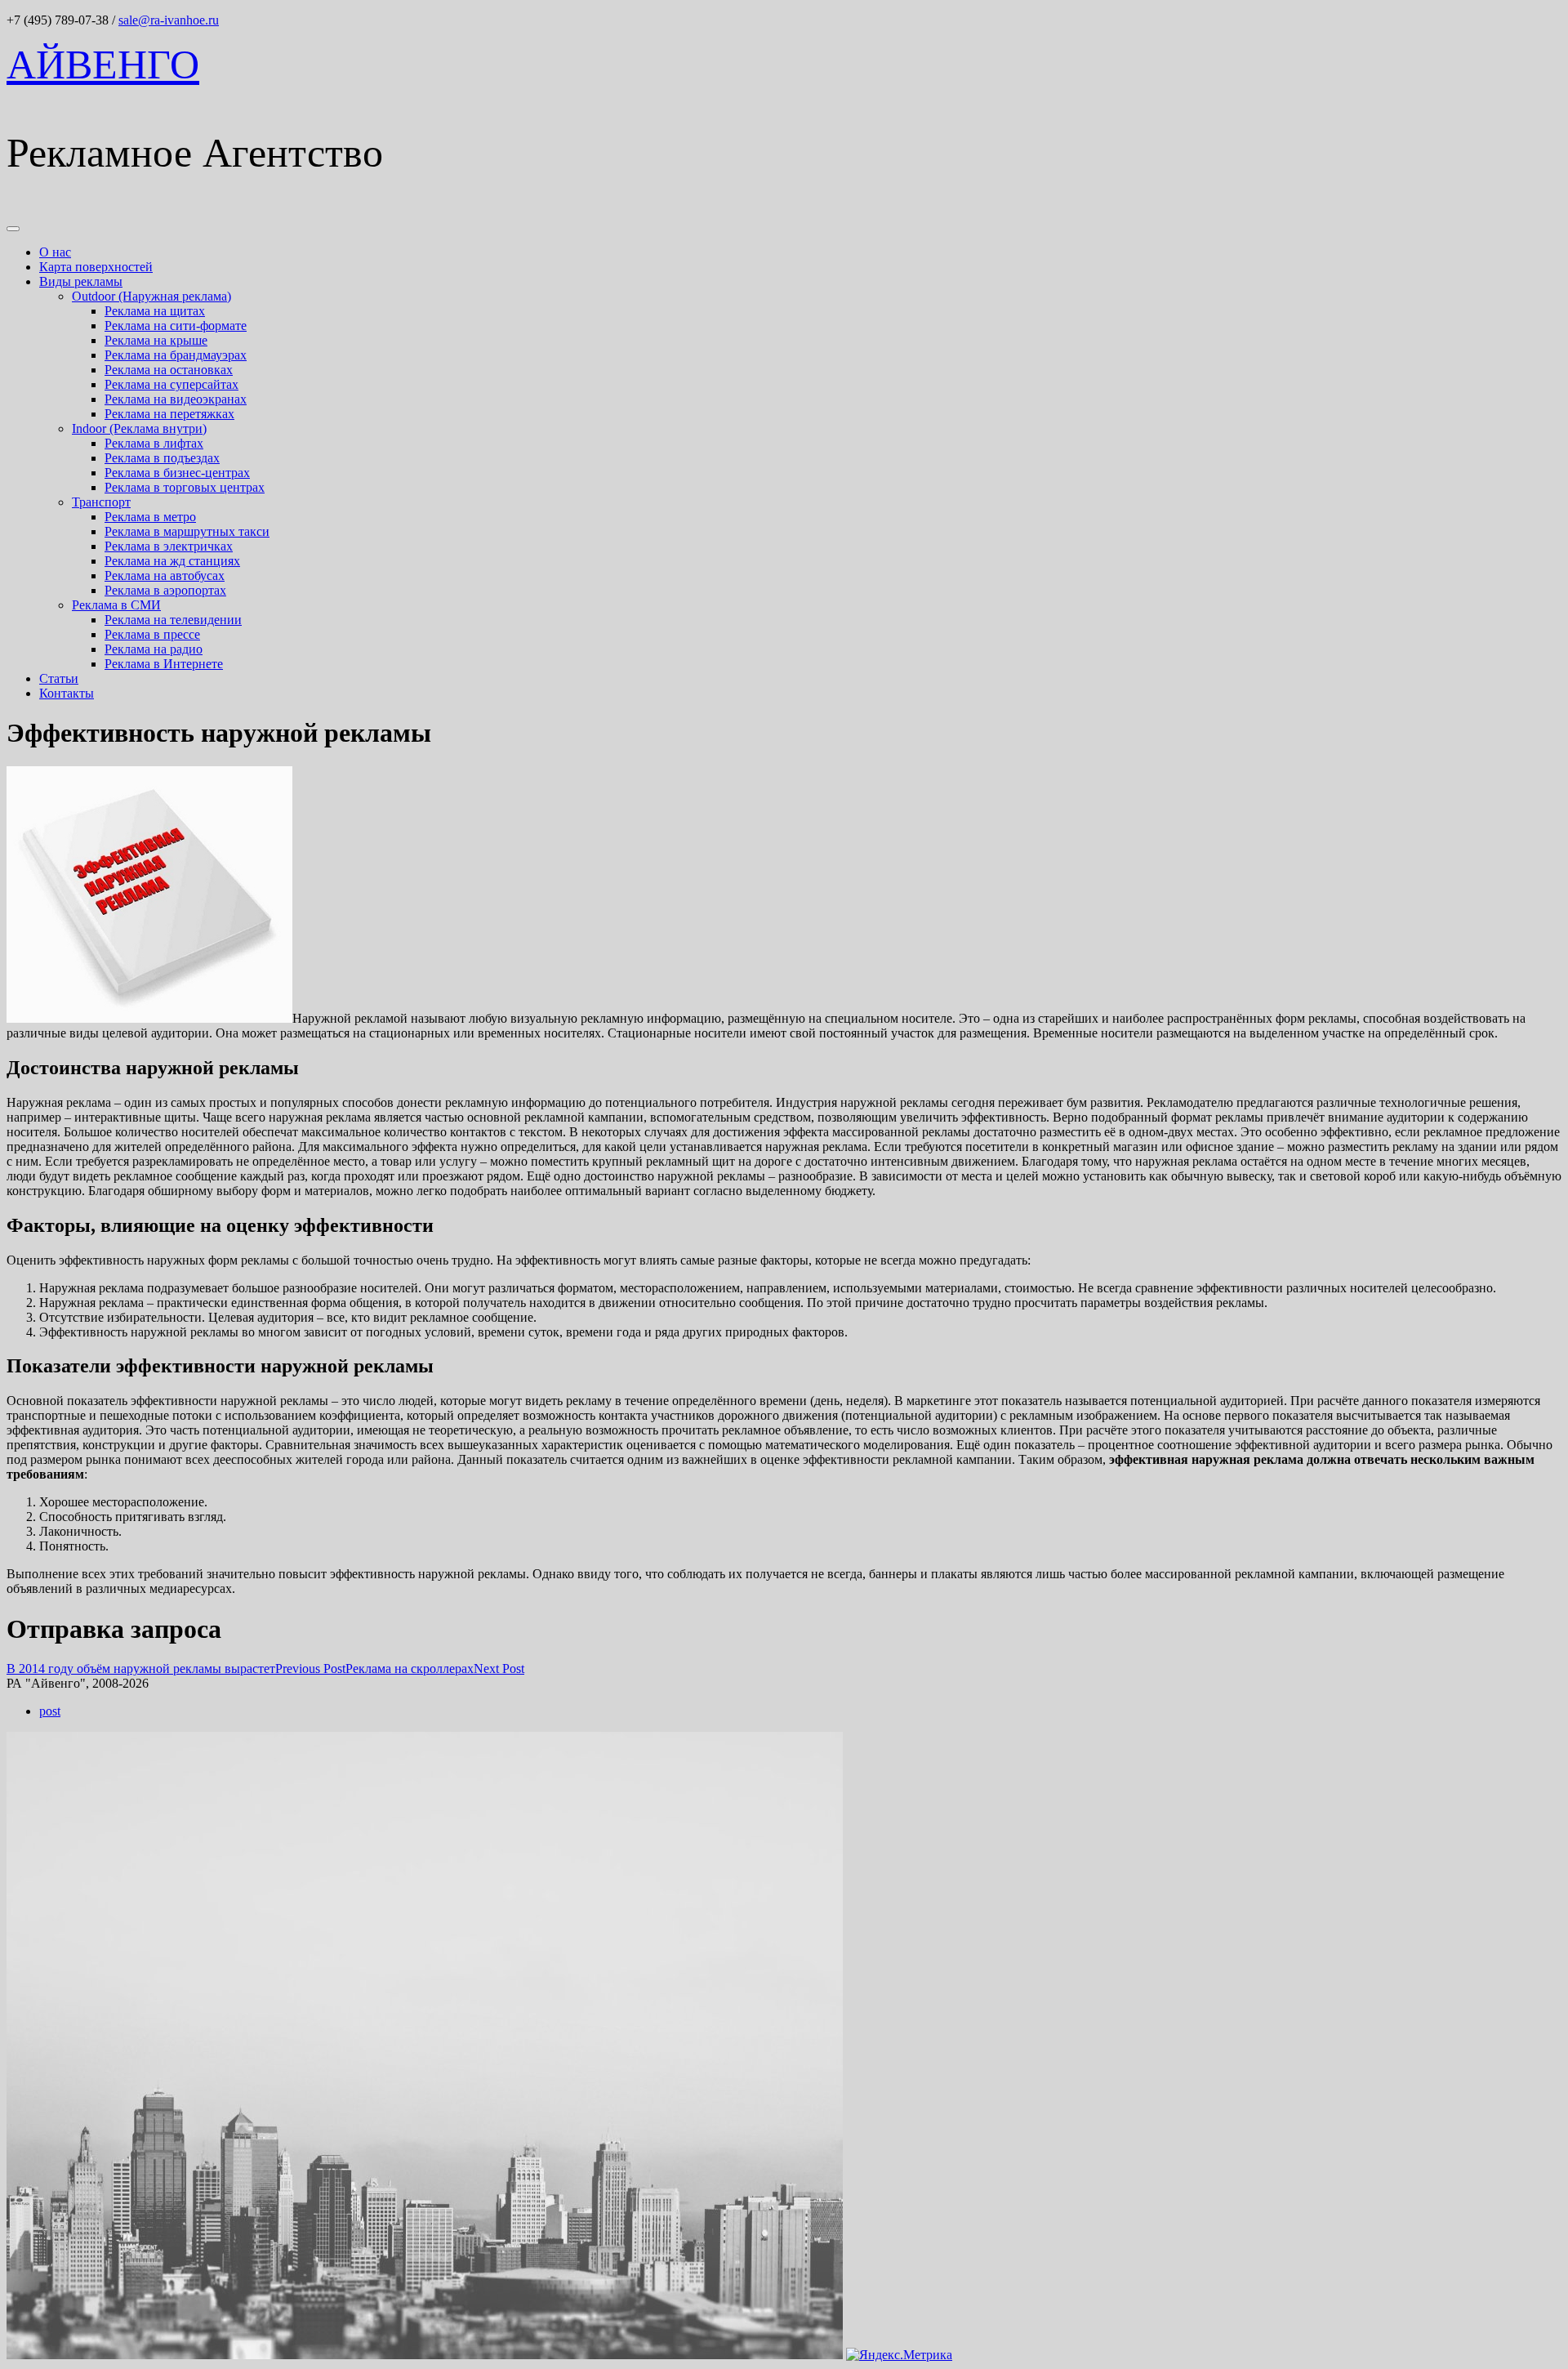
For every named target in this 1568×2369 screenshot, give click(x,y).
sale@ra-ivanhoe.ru (169, 20)
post (50, 1711)
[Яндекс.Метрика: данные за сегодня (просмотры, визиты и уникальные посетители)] (899, 2355)
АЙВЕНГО (103, 65)
